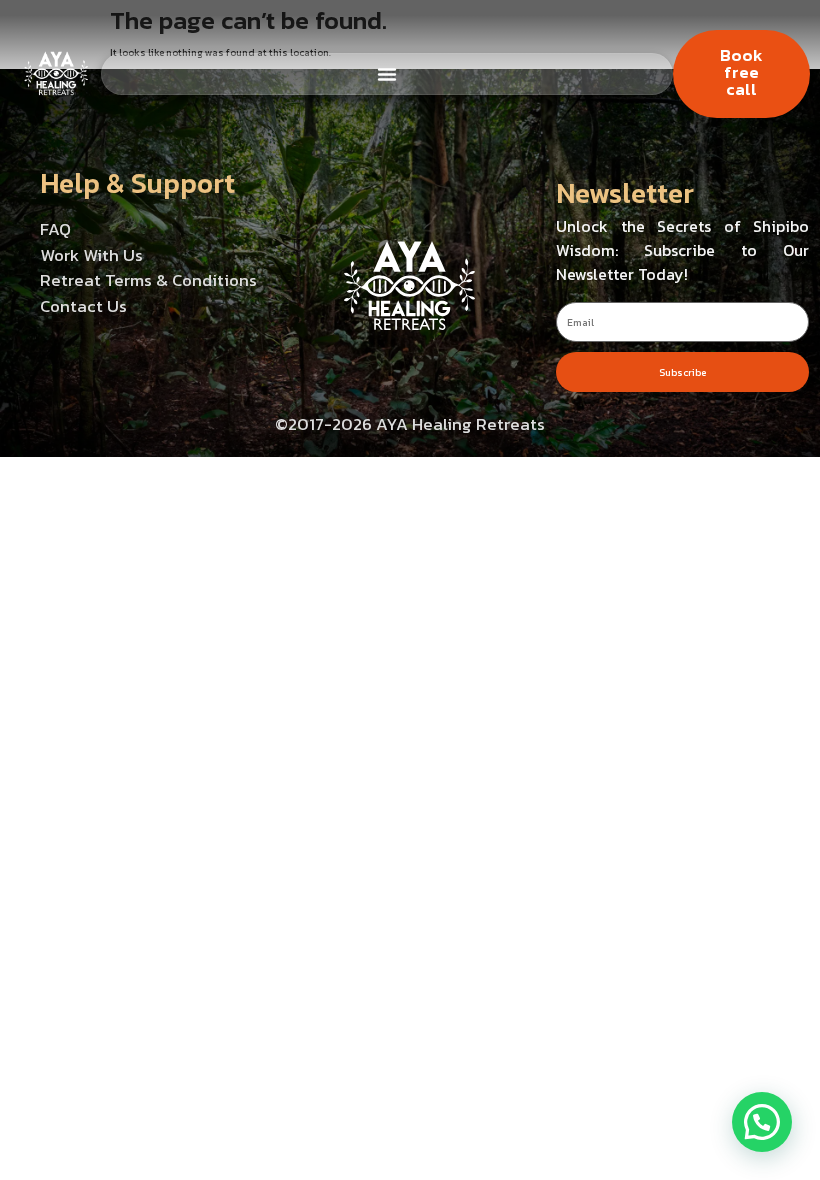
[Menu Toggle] (387, 74)
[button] (762, 1122)
